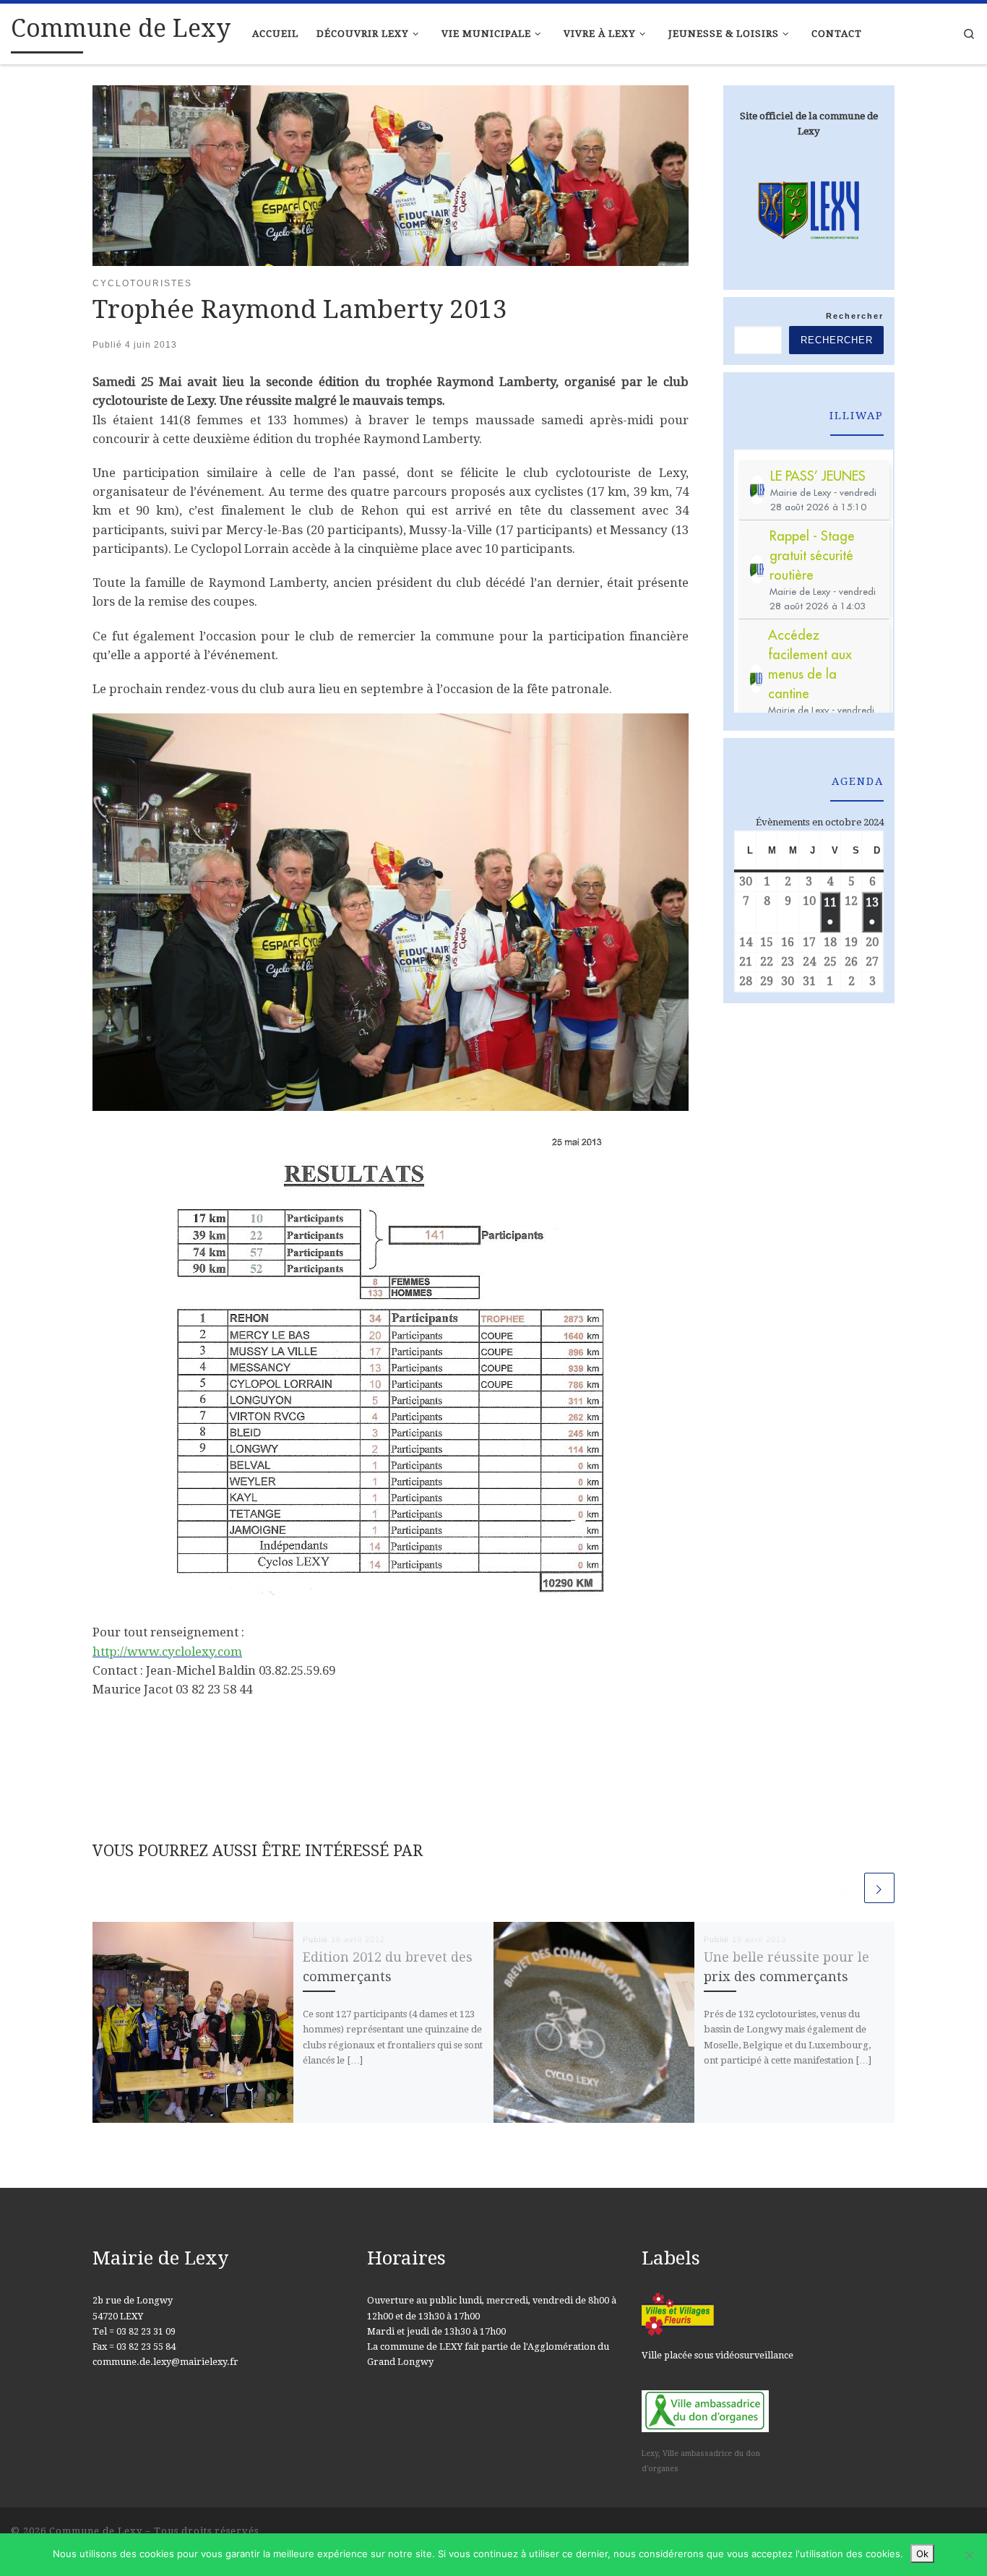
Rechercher (855, 316)
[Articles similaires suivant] (879, 1888)
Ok (922, 2554)
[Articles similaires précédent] (846, 1888)
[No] (969, 2555)
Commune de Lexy (96, 2531)
